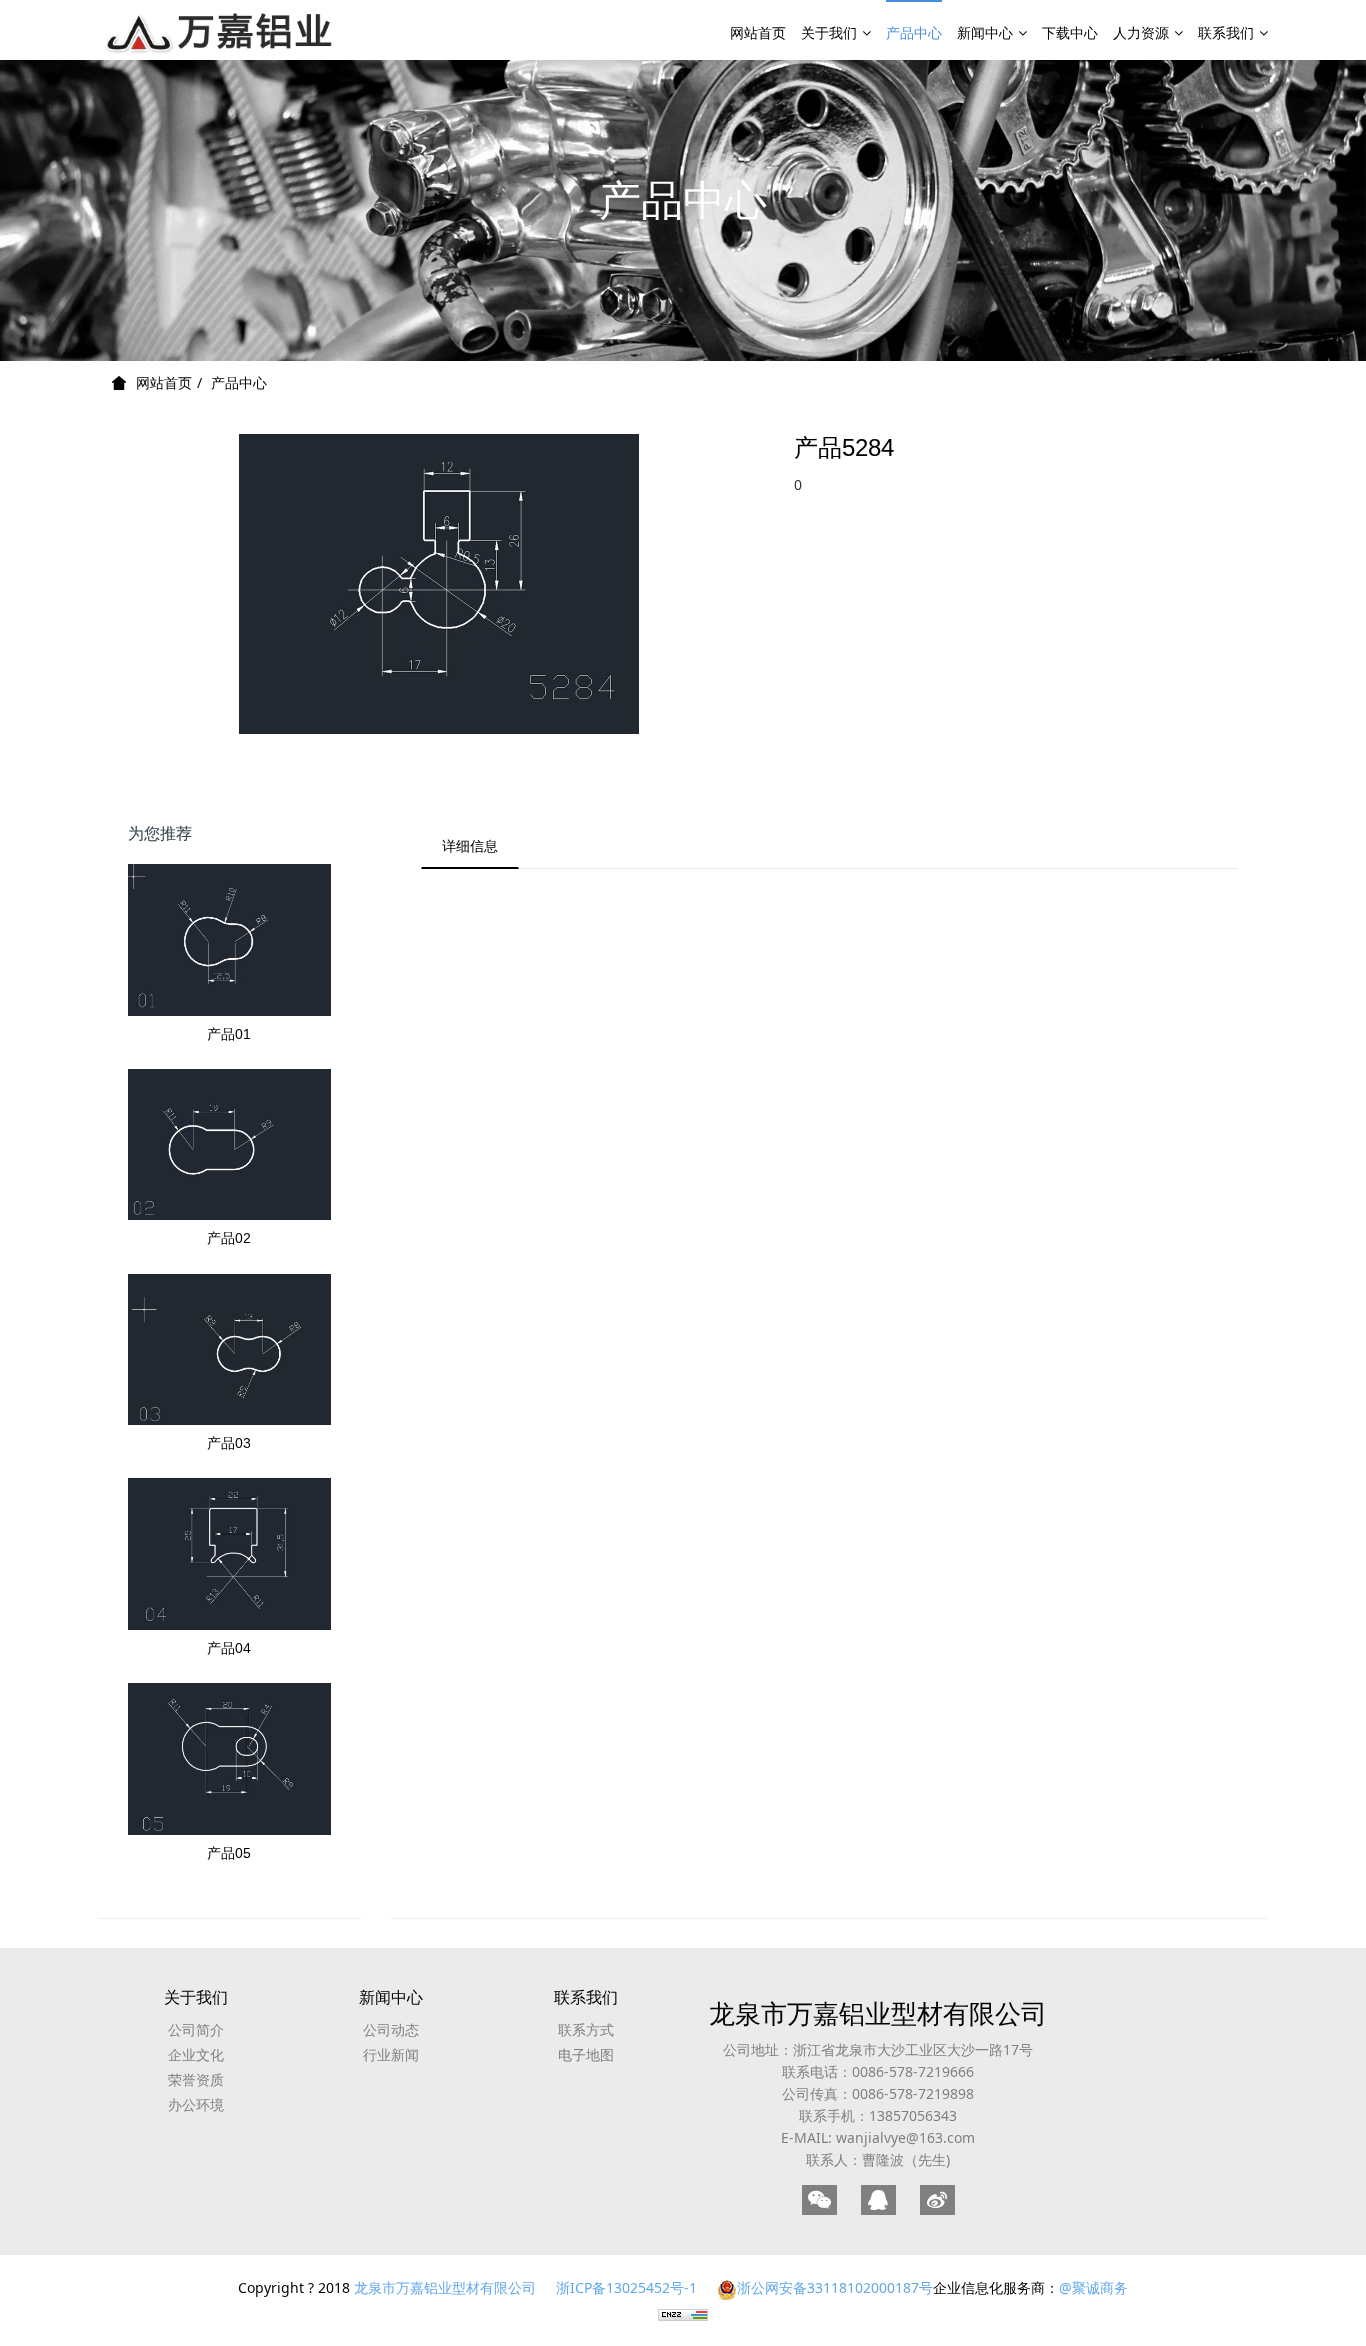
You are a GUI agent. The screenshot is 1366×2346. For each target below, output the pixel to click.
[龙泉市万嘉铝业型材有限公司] (221, 30)
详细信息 (470, 845)
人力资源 (1141, 32)
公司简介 (196, 2029)
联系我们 (1226, 32)
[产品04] (229, 1554)
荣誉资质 (196, 2079)
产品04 (229, 1648)
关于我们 (829, 32)
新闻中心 (985, 32)
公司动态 (391, 2029)
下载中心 (1070, 32)
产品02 (229, 1238)
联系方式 (586, 2029)
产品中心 (914, 32)
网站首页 (758, 32)
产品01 (229, 1034)
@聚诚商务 (1093, 2287)
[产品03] (229, 1350)
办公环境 (196, 2104)
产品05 (229, 1853)
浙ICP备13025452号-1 (626, 2287)
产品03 (229, 1443)
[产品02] (229, 1145)
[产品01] (229, 940)
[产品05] (229, 1759)
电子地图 (586, 2054)
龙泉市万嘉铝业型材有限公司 (878, 2013)
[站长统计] (683, 2313)
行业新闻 (391, 2054)
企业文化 (196, 2054)
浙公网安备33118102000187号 (835, 2287)
